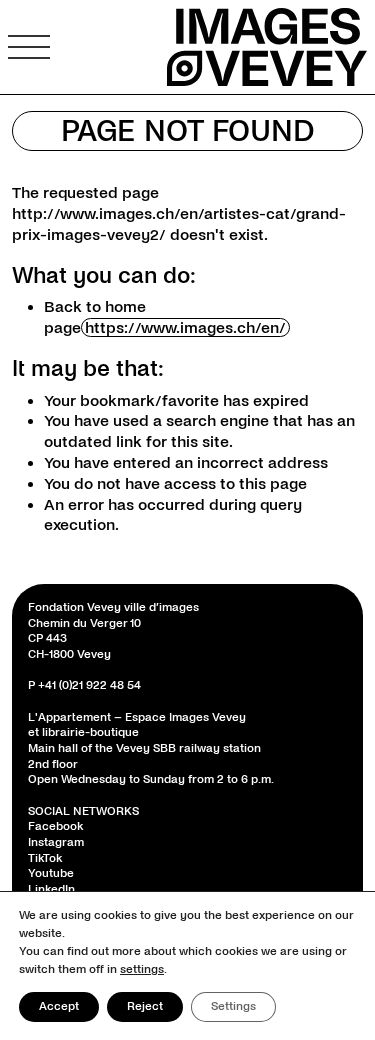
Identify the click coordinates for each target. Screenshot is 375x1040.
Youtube (51, 873)
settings (142, 969)
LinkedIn (51, 889)
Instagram (56, 842)
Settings (233, 1006)
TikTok (45, 858)
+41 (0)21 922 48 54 (89, 685)
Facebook (55, 826)
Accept (59, 1006)
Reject (145, 1006)
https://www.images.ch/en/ (185, 327)
